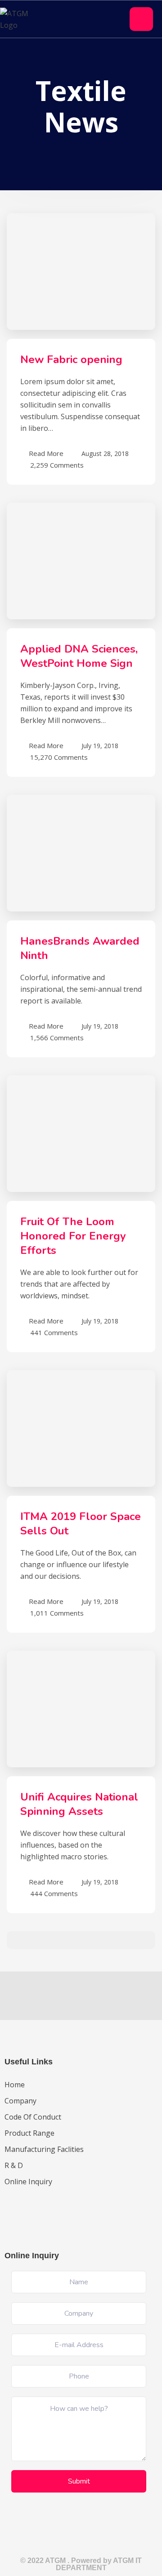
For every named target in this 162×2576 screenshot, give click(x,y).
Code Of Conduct (33, 2117)
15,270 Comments (59, 756)
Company (20, 2101)
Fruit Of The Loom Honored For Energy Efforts (73, 1236)
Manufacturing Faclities (44, 2149)
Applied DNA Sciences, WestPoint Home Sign (79, 656)
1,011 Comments (57, 1612)
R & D (14, 2165)
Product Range (29, 2133)
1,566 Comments (57, 1037)
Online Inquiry (28, 2182)
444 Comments (54, 1893)
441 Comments (54, 1332)
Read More (46, 453)
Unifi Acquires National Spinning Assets (79, 1804)
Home (15, 2085)
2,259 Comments (57, 464)
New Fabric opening (71, 359)
